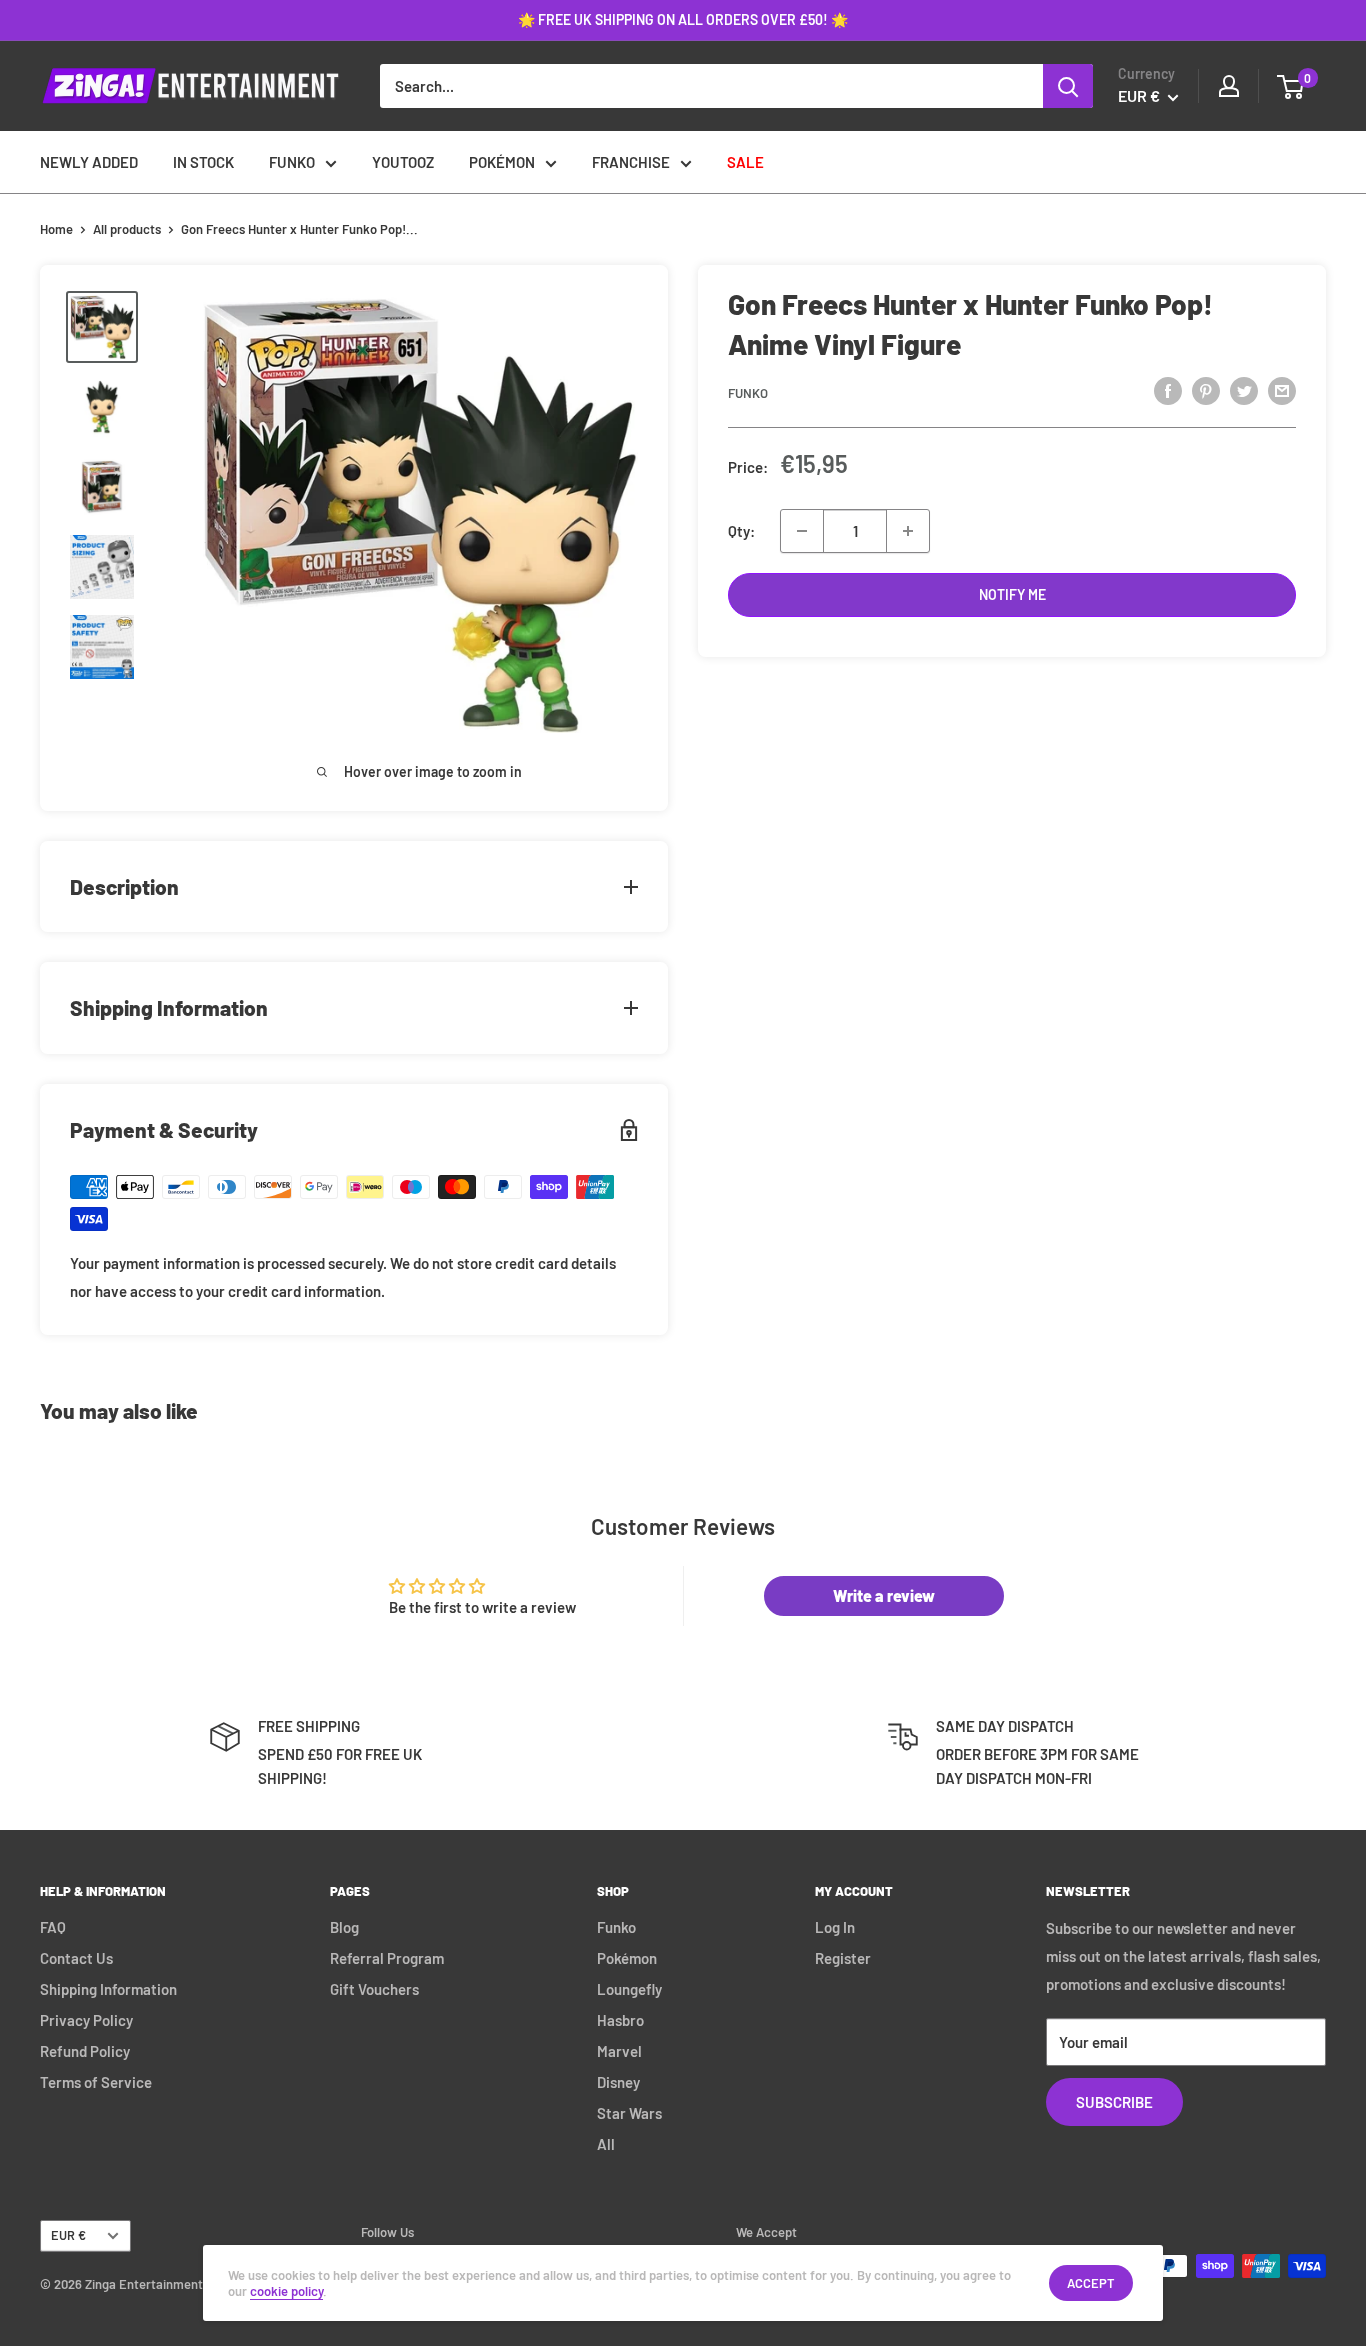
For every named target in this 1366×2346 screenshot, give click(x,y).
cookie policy (286, 2291)
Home (56, 229)
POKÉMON (502, 162)
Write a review (884, 1595)
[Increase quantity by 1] (908, 531)
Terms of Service (96, 2082)
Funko (748, 393)
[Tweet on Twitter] (1244, 390)
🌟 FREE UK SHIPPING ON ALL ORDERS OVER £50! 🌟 (683, 19)
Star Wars (629, 2113)
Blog (344, 1927)
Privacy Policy (86, 2020)
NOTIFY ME (1012, 594)
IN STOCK (203, 162)
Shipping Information (108, 1989)
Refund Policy (85, 2051)
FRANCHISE (631, 162)
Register (843, 1958)
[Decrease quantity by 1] (802, 531)
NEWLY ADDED (89, 162)
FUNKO (292, 162)
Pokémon (627, 1958)
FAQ (53, 1927)
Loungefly (629, 1989)
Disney (618, 2082)
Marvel (619, 2051)
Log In (835, 1927)
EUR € (68, 2235)
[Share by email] (1282, 390)
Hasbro (620, 2020)
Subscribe (1114, 2102)
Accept (1091, 2283)
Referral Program (387, 1958)
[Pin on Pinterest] (1206, 390)
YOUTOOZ (403, 162)
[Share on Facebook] (1168, 390)
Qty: (741, 531)
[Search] (1068, 86)
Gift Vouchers (374, 1989)
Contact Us (76, 1958)
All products (127, 229)
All (606, 2144)
